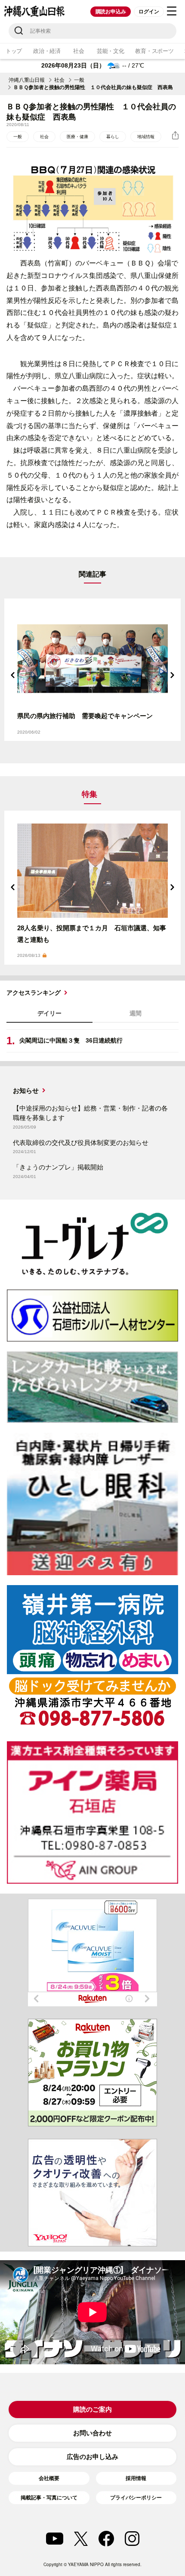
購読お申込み (111, 12)
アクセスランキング (34, 993)
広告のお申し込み (92, 2457)
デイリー (49, 1013)
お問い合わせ (92, 2433)
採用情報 (136, 2478)
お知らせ (26, 1091)
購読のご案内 (92, 2409)
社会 (79, 51)
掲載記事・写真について (49, 2498)
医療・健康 (77, 137)
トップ (14, 51)
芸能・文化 (111, 51)
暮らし (113, 137)
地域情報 (146, 137)
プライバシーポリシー (136, 2498)
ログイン (149, 12)
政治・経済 (47, 51)
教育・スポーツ (154, 51)
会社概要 (49, 2478)
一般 (79, 80)
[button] (13, 675)
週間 (136, 1013)
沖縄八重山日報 (27, 80)
